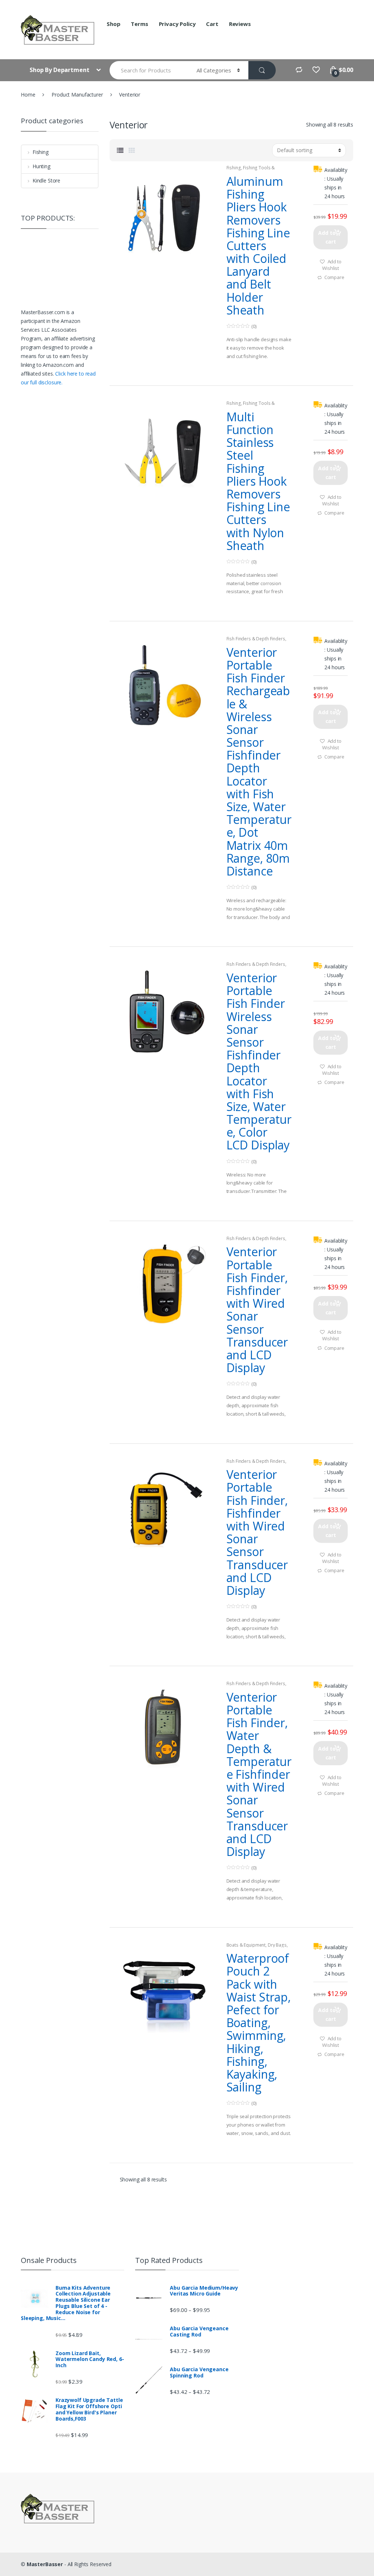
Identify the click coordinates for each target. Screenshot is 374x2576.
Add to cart (327, 237)
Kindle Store (46, 180)
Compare (334, 277)
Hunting (41, 166)
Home (28, 95)
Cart (212, 24)
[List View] (120, 150)
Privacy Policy (177, 24)
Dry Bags (277, 1945)
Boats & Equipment (246, 1945)
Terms (139, 24)
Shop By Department (60, 70)
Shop (113, 24)
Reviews (240, 24)
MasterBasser (45, 2564)
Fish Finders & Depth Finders (256, 639)
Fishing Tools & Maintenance (251, 170)
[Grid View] (132, 150)
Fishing (234, 168)
